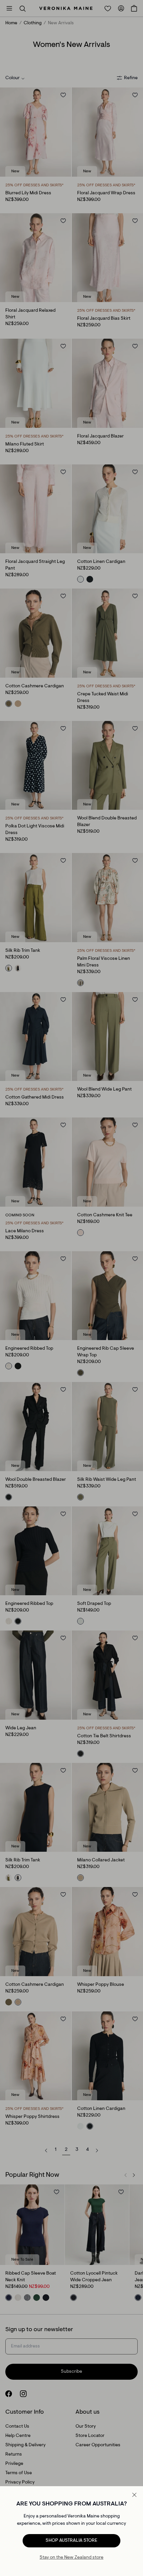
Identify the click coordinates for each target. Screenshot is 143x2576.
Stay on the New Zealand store (71, 2558)
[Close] (134, 2495)
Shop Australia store (71, 2541)
